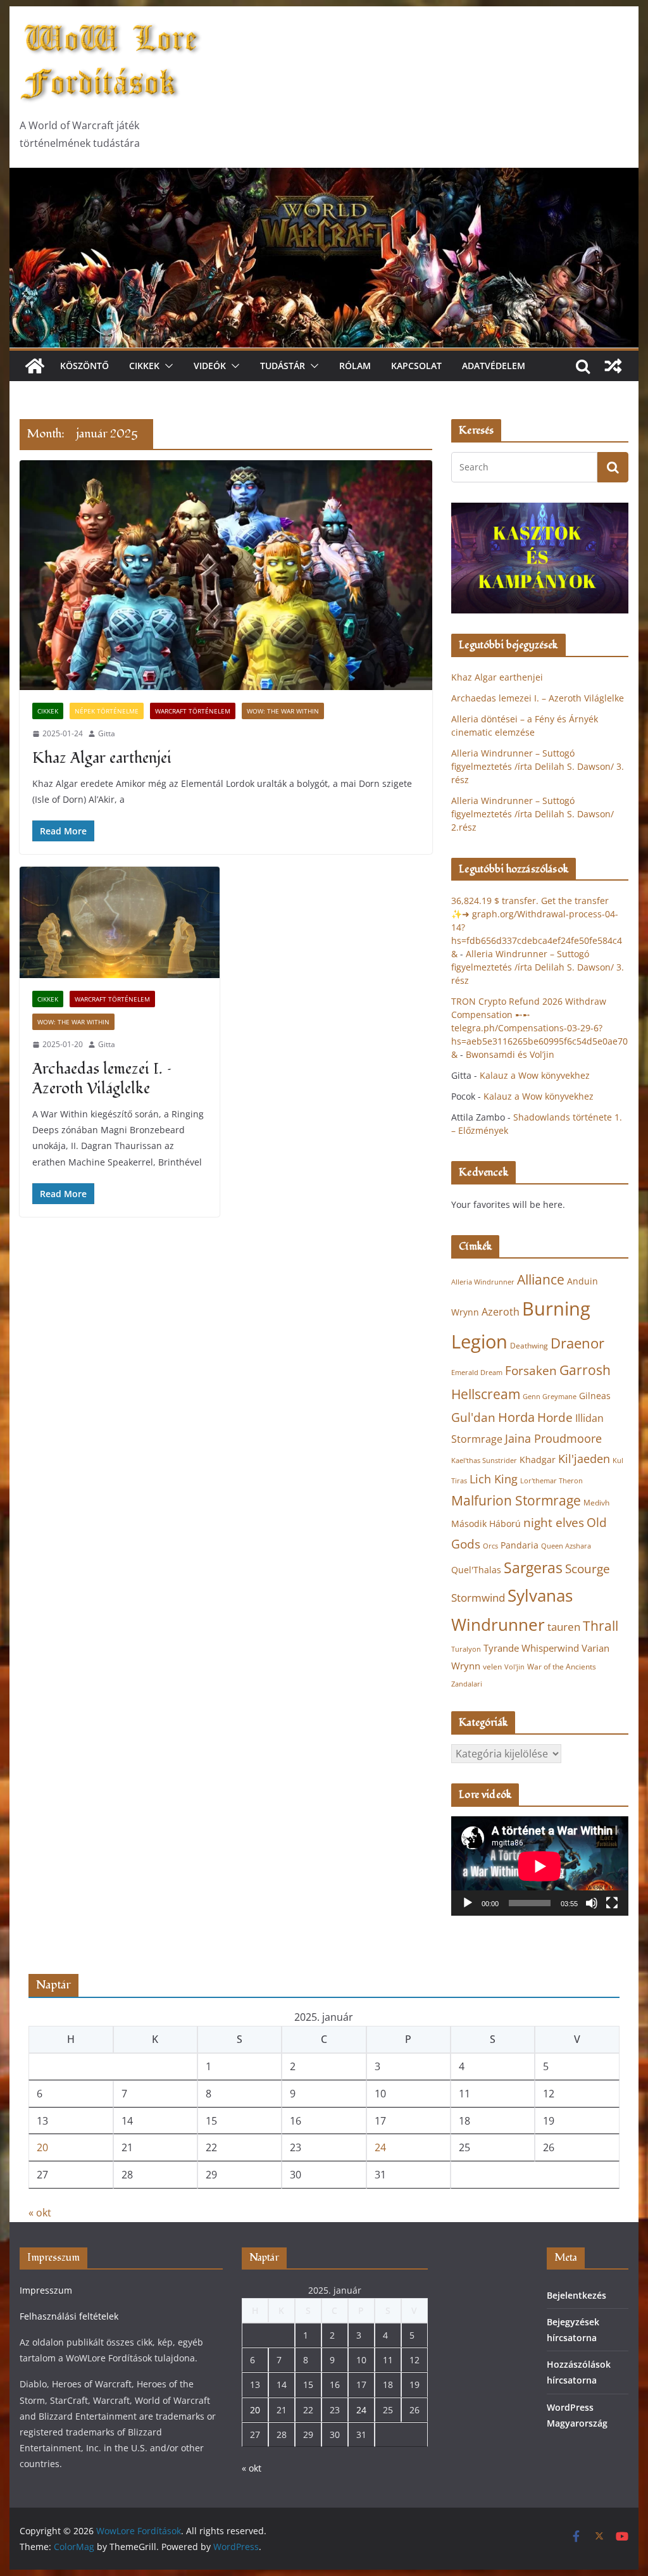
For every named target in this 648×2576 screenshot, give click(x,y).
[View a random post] (613, 366)
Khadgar (538, 1460)
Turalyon (466, 1649)
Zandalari (467, 1684)
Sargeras (533, 1568)
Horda (516, 1417)
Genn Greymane (550, 1396)
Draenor (577, 1343)
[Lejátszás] (468, 1903)
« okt (40, 2213)
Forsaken (531, 1370)
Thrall (601, 1625)
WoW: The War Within (283, 711)
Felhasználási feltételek (69, 2316)
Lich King (494, 1479)
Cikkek (144, 366)
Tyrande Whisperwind (531, 1648)
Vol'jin (514, 1667)
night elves (554, 1523)
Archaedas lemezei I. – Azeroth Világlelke (102, 1079)
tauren (564, 1627)
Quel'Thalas (476, 1570)
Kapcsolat (416, 366)
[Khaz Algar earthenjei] (226, 575)
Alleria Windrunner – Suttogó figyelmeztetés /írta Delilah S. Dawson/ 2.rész (533, 814)
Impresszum (46, 2290)
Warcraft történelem (193, 711)
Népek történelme (107, 711)
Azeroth (501, 1312)
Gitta (107, 733)
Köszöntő (84, 366)
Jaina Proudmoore (553, 1438)
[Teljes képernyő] (612, 1903)
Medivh (596, 1503)
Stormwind (478, 1598)
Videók (210, 366)
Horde (555, 1417)
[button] (166, 366)
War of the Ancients (562, 1666)
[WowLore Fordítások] (324, 177)
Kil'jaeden (584, 1459)
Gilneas (595, 1396)
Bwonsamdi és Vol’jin (510, 1054)
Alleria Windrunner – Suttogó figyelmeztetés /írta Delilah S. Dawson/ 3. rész (538, 766)
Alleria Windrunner (483, 1282)
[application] (539, 1866)
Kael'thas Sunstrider (484, 1461)
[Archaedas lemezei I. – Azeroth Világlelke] (120, 922)
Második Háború (486, 1524)
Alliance (541, 1279)
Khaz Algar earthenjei (102, 758)
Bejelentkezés (576, 2295)
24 (380, 2147)
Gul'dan (473, 1417)
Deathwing (529, 1346)
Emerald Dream (477, 1373)
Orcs (490, 1546)
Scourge (588, 1568)
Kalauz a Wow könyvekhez (535, 1075)
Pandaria (520, 1545)
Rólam (355, 366)
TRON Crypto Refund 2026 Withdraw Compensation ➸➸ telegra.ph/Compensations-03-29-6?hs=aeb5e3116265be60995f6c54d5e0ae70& (539, 1028)
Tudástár (283, 366)
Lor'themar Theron (551, 1480)
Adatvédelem (494, 366)
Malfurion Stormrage (516, 1500)
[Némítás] (592, 1903)
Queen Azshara (566, 1546)
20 (42, 2147)
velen (492, 1667)
